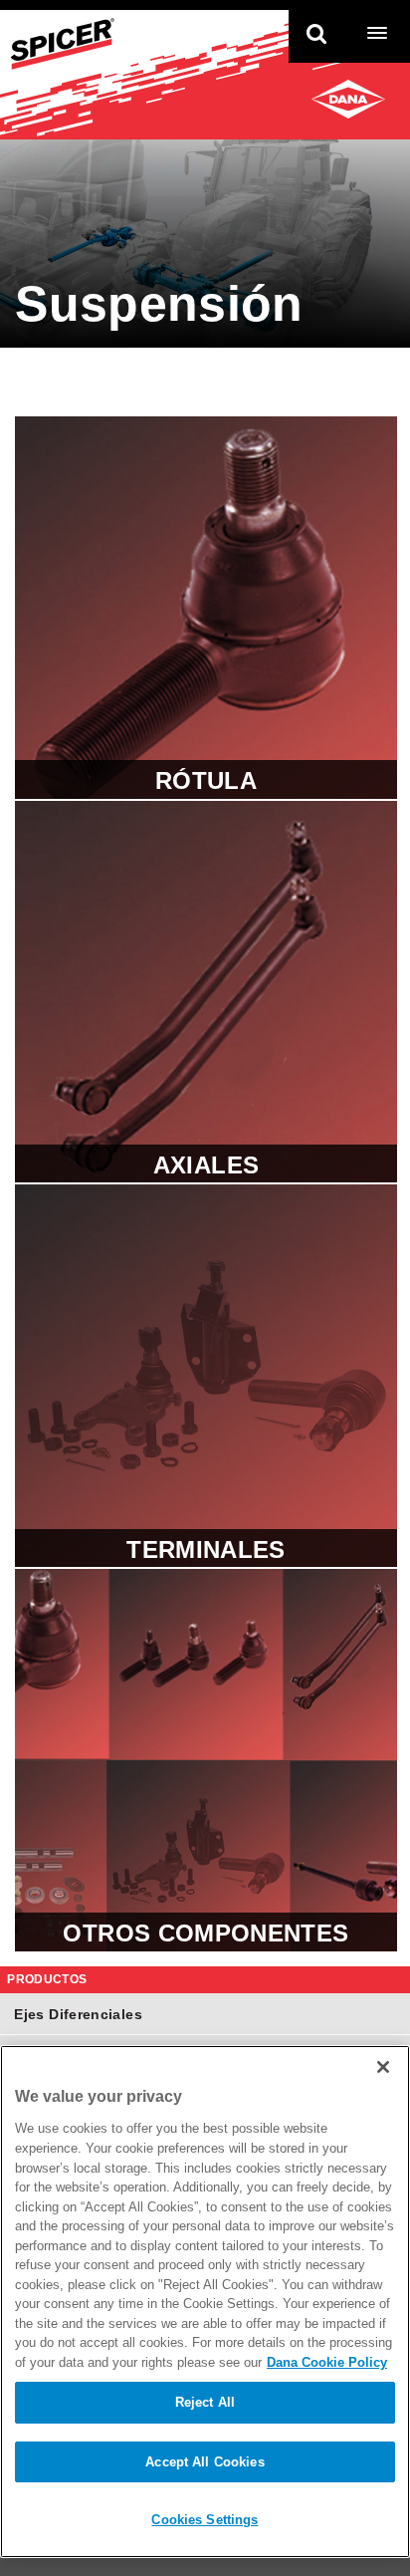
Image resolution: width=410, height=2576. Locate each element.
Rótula (206, 608)
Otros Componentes (206, 1760)
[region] (205, 2302)
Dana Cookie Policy (327, 2362)
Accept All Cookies (205, 2462)
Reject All (205, 2402)
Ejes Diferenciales (78, 2014)
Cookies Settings (205, 2520)
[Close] (383, 2067)
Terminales (206, 1376)
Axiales (206, 992)
